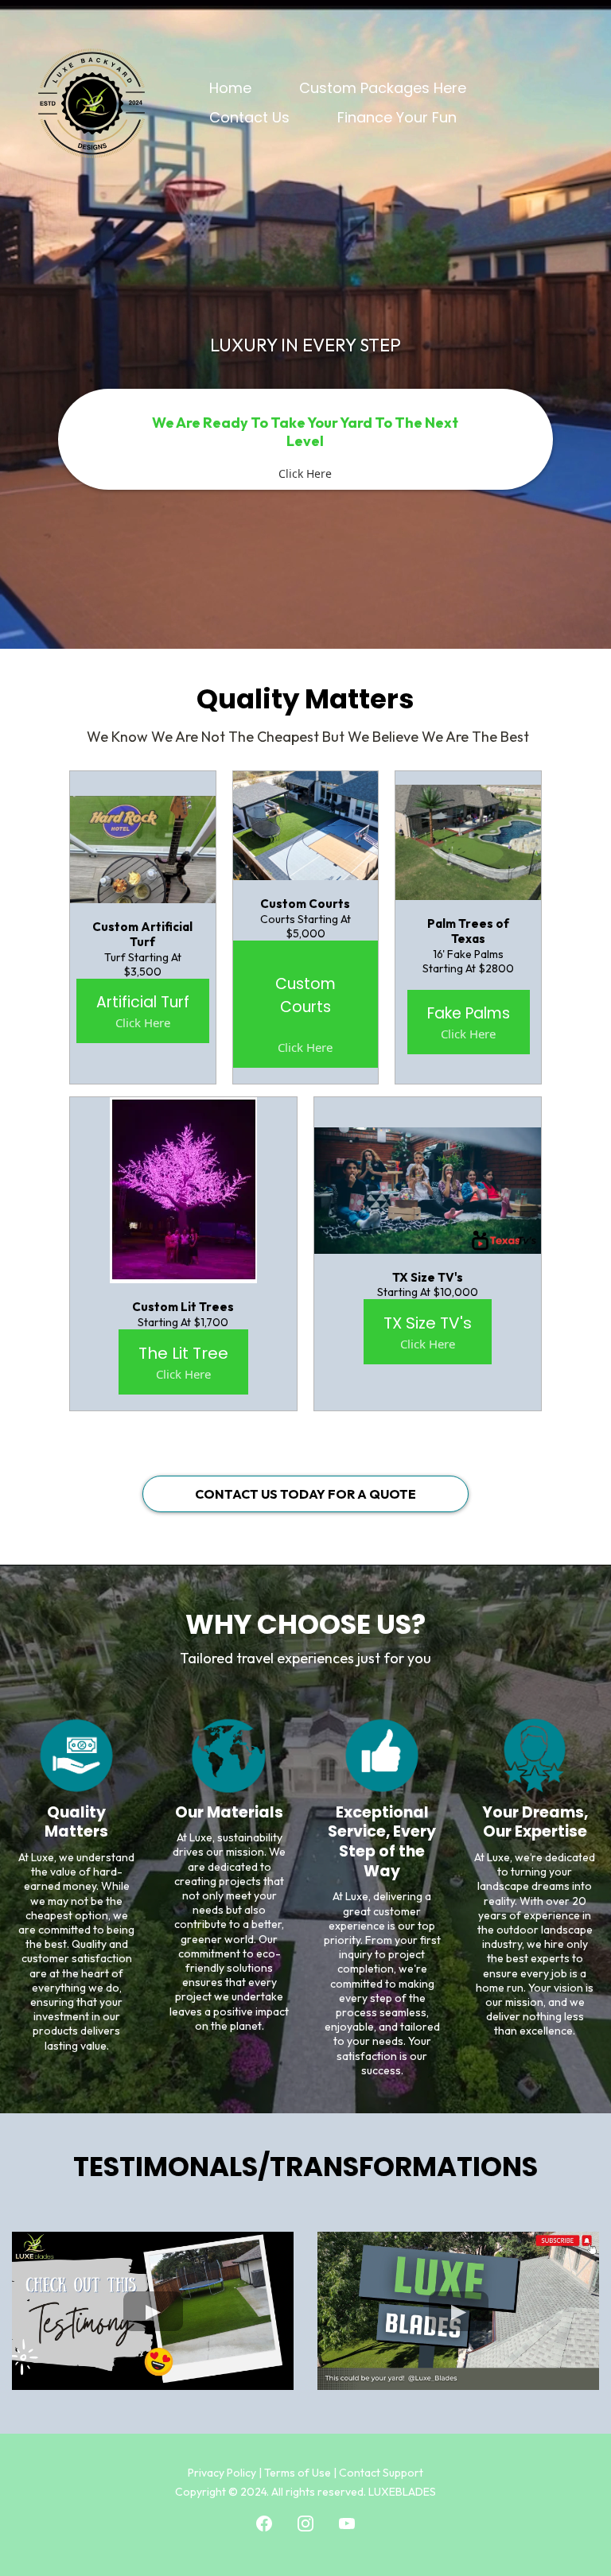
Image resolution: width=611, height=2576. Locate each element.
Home (230, 88)
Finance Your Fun (397, 117)
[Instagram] (305, 2524)
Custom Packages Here (383, 88)
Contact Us (249, 117)
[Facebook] (264, 2524)
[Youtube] (347, 2524)
